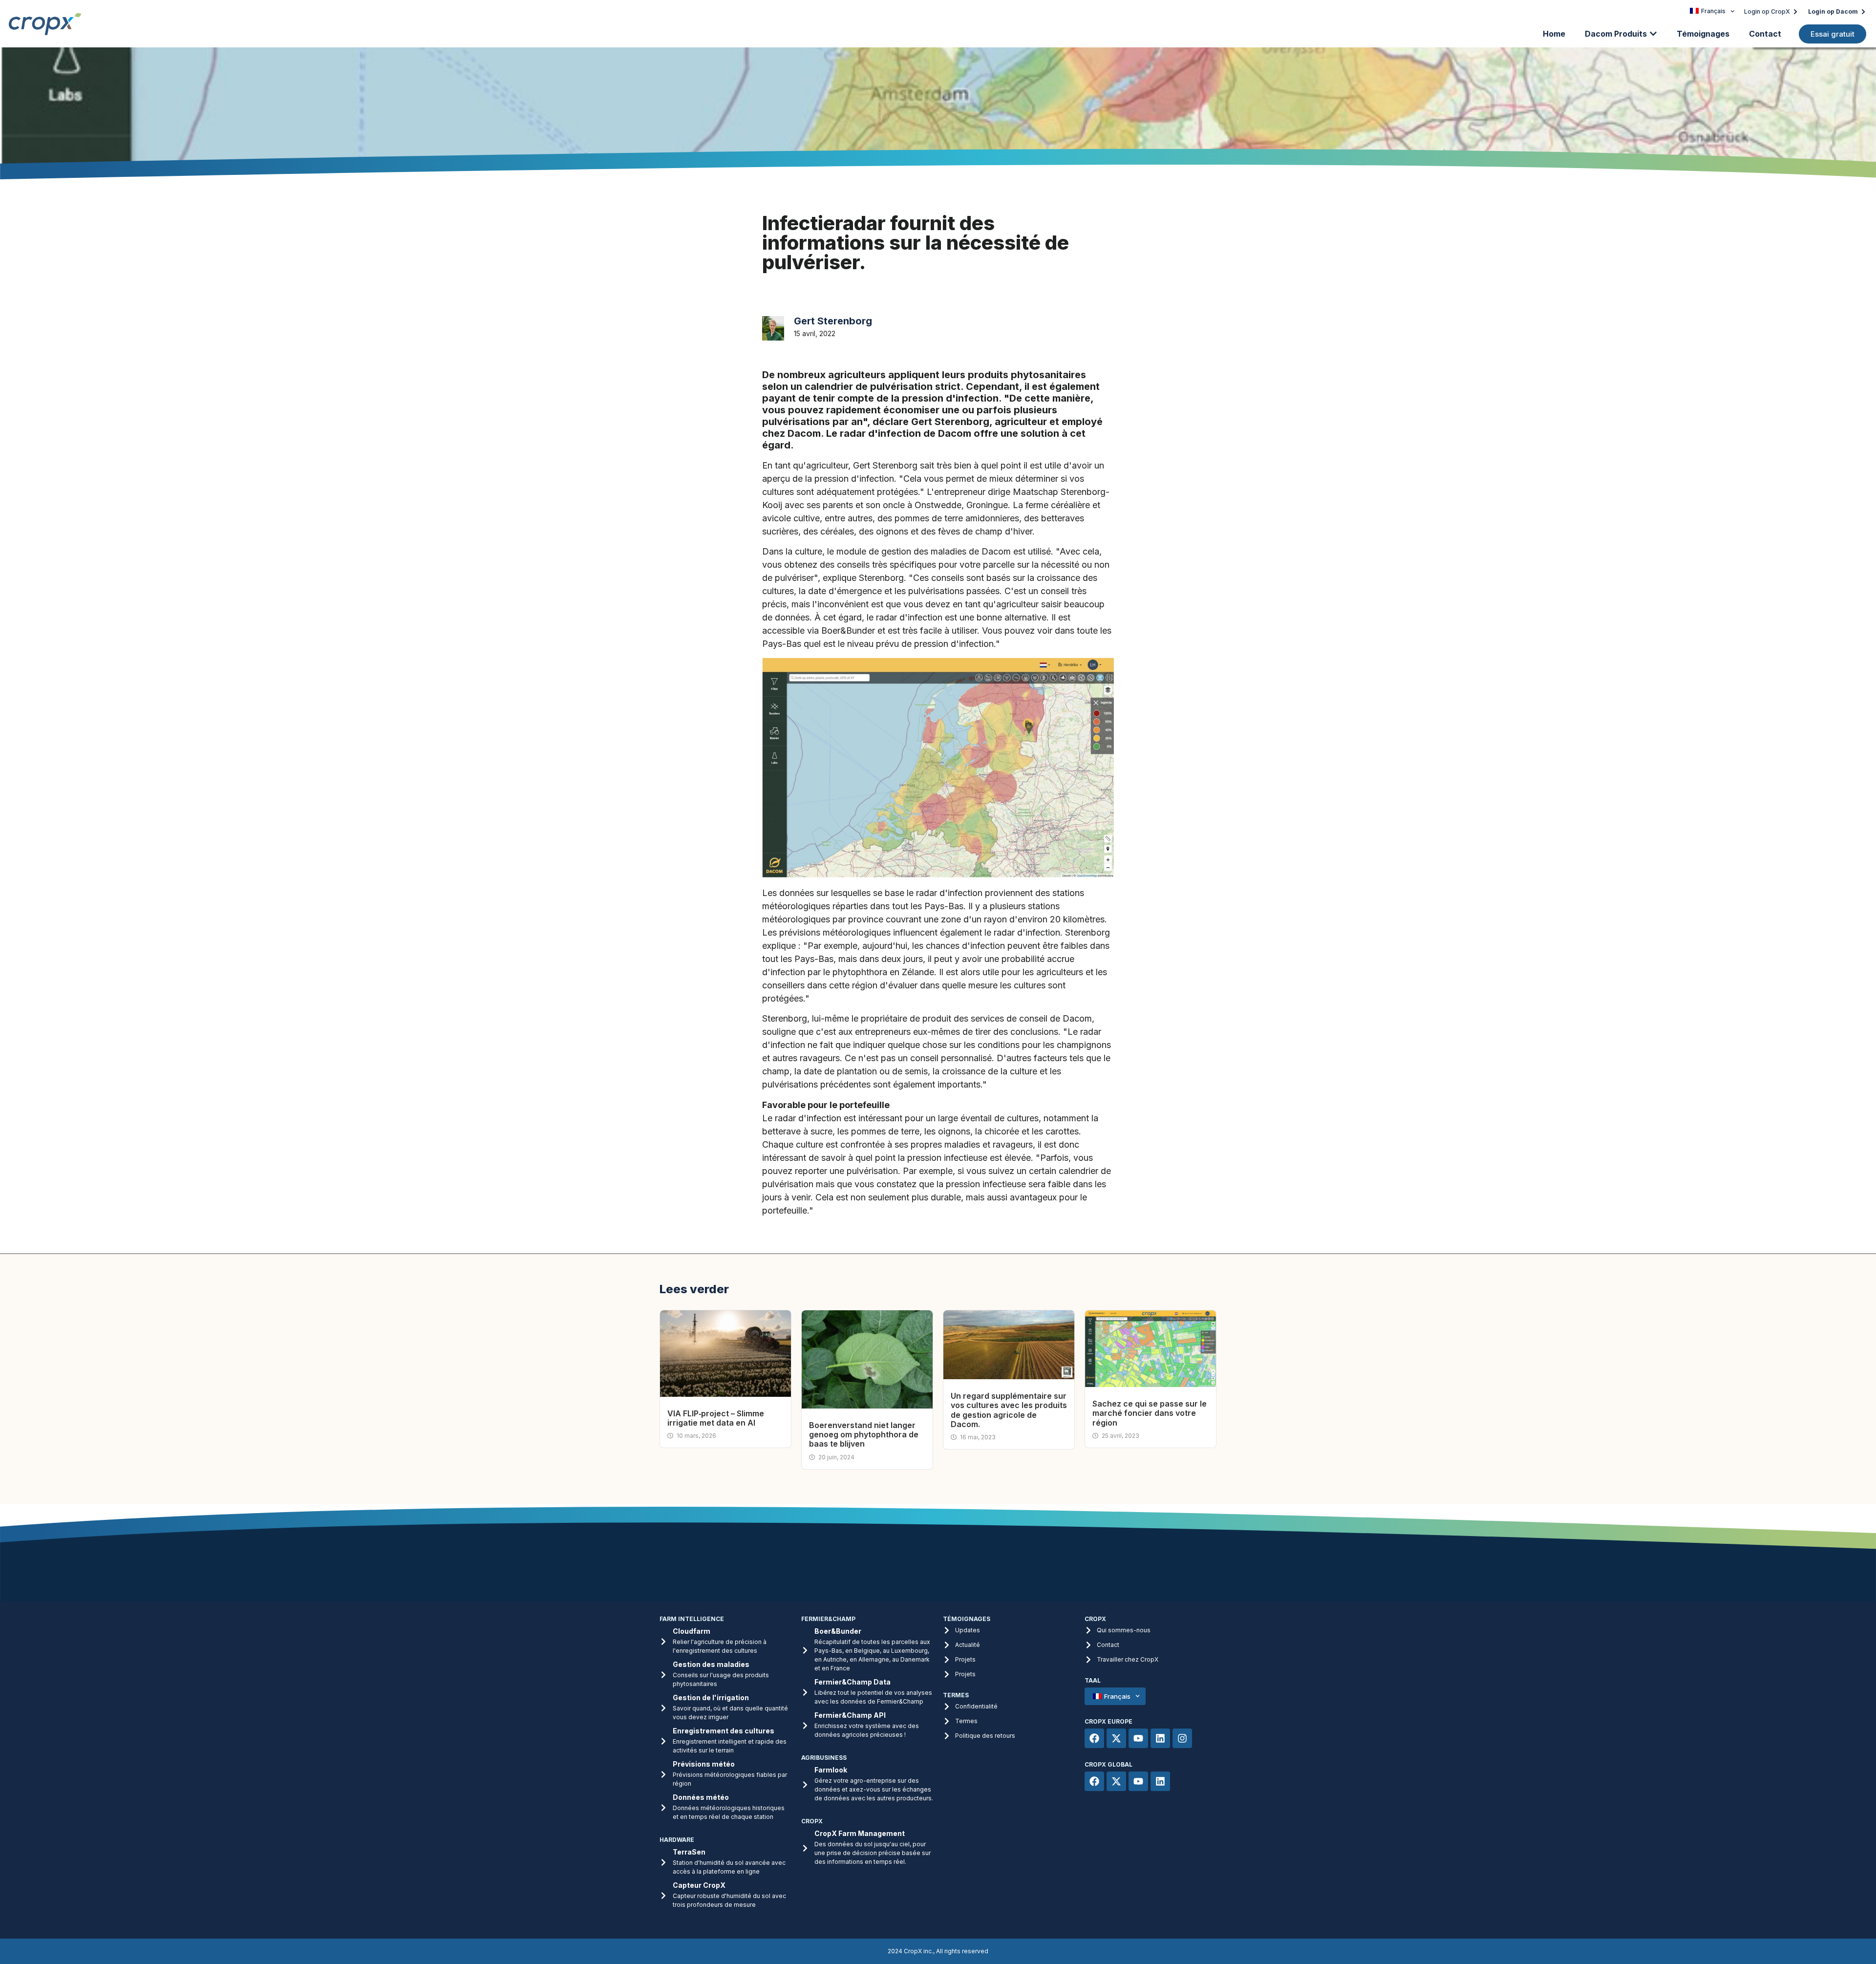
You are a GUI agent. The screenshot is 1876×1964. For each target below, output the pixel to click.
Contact (1765, 34)
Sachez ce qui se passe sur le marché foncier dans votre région (1150, 1413)
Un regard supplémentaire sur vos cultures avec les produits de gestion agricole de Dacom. (1009, 1410)
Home (1554, 34)
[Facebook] (1094, 1738)
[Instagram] (1182, 1738)
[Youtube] (1138, 1738)
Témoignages (1703, 34)
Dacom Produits (1616, 34)
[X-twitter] (1116, 1738)
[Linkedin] (1160, 1738)
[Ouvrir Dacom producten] (1653, 34)
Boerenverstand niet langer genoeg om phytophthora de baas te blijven (864, 1434)
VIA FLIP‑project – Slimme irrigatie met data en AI (716, 1418)
